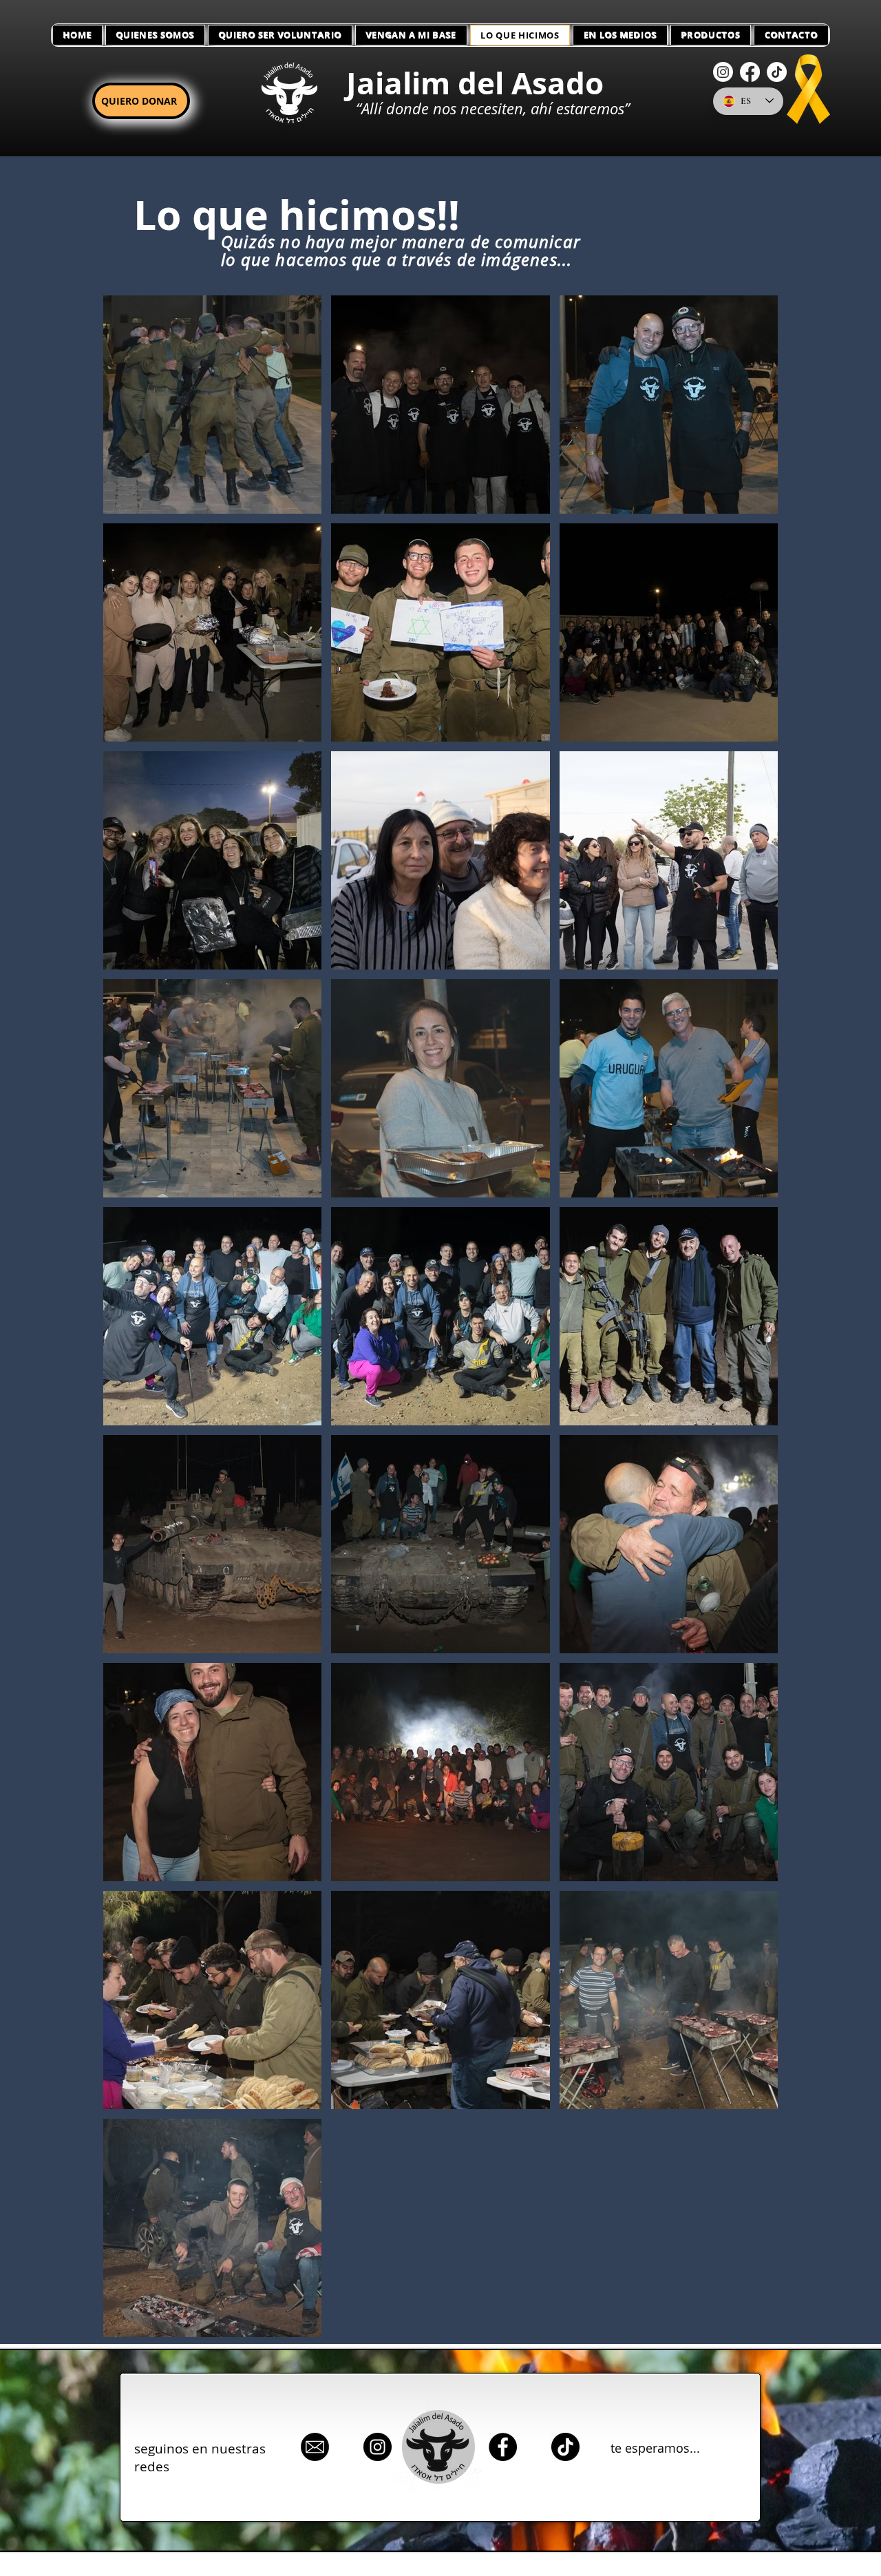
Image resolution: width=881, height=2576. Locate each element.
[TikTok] (777, 72)
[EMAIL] (315, 2447)
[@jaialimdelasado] (378, 2447)
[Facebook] (750, 72)
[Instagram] (723, 72)
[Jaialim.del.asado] (565, 2447)
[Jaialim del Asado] (503, 2447)
